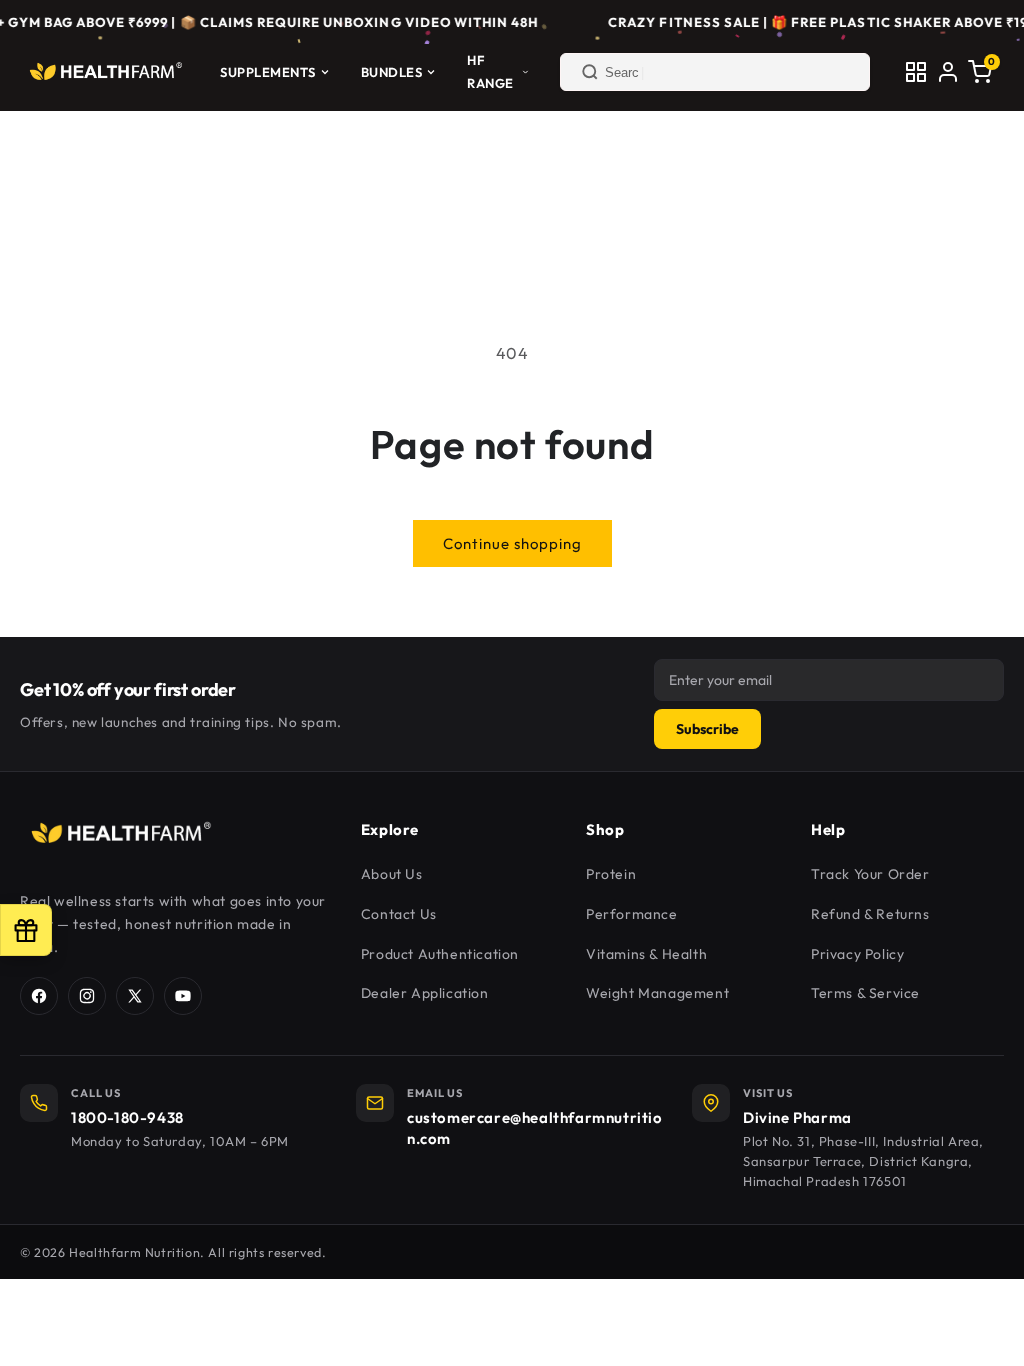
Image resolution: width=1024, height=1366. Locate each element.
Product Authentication (440, 954)
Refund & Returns (870, 914)
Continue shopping (512, 543)
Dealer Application (425, 993)
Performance (632, 914)
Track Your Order (870, 874)
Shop (605, 829)
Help (828, 829)
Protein (611, 874)
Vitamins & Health (646, 954)
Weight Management (657, 993)
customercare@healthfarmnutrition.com (535, 1128)
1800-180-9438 (127, 1117)
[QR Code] (916, 72)
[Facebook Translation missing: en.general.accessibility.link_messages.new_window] (39, 996)
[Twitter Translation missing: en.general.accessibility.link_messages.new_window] (135, 996)
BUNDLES (392, 72)
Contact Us (399, 914)
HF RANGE (490, 71)
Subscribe (707, 729)
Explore (390, 829)
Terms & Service (865, 993)
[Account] (948, 72)
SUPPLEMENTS (268, 72)
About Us (392, 874)
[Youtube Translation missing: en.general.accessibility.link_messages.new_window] (183, 996)
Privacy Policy (857, 954)
